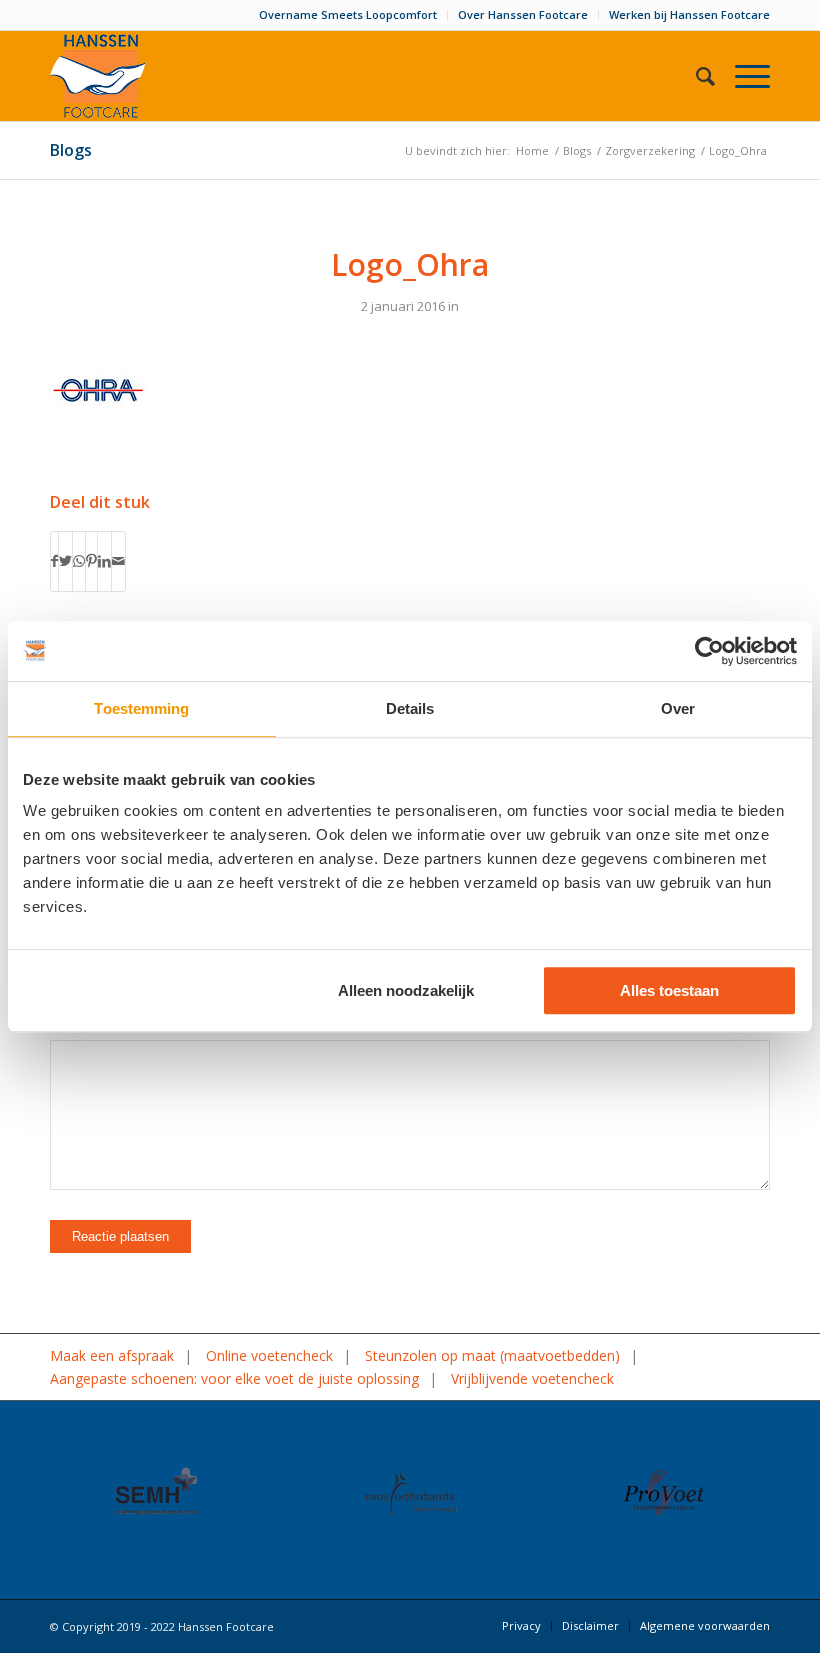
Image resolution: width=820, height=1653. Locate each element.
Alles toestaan (669, 990)
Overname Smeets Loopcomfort (348, 14)
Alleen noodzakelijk (406, 990)
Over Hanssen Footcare (523, 14)
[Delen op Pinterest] (91, 561)
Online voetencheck (269, 1355)
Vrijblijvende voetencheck (532, 1378)
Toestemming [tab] (141, 708)
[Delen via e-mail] (118, 561)
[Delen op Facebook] (54, 561)
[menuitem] (348, 15)
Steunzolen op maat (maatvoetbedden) (492, 1355)
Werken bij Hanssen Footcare (689, 14)
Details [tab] (410, 708)
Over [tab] (678, 708)
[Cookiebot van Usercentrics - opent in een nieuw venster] (709, 651)
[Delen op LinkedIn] (104, 561)
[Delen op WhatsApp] (79, 561)
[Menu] (742, 76)
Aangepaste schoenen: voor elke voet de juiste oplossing (234, 1378)
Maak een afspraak (112, 1355)
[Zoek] (695, 76)
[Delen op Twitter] (65, 561)
